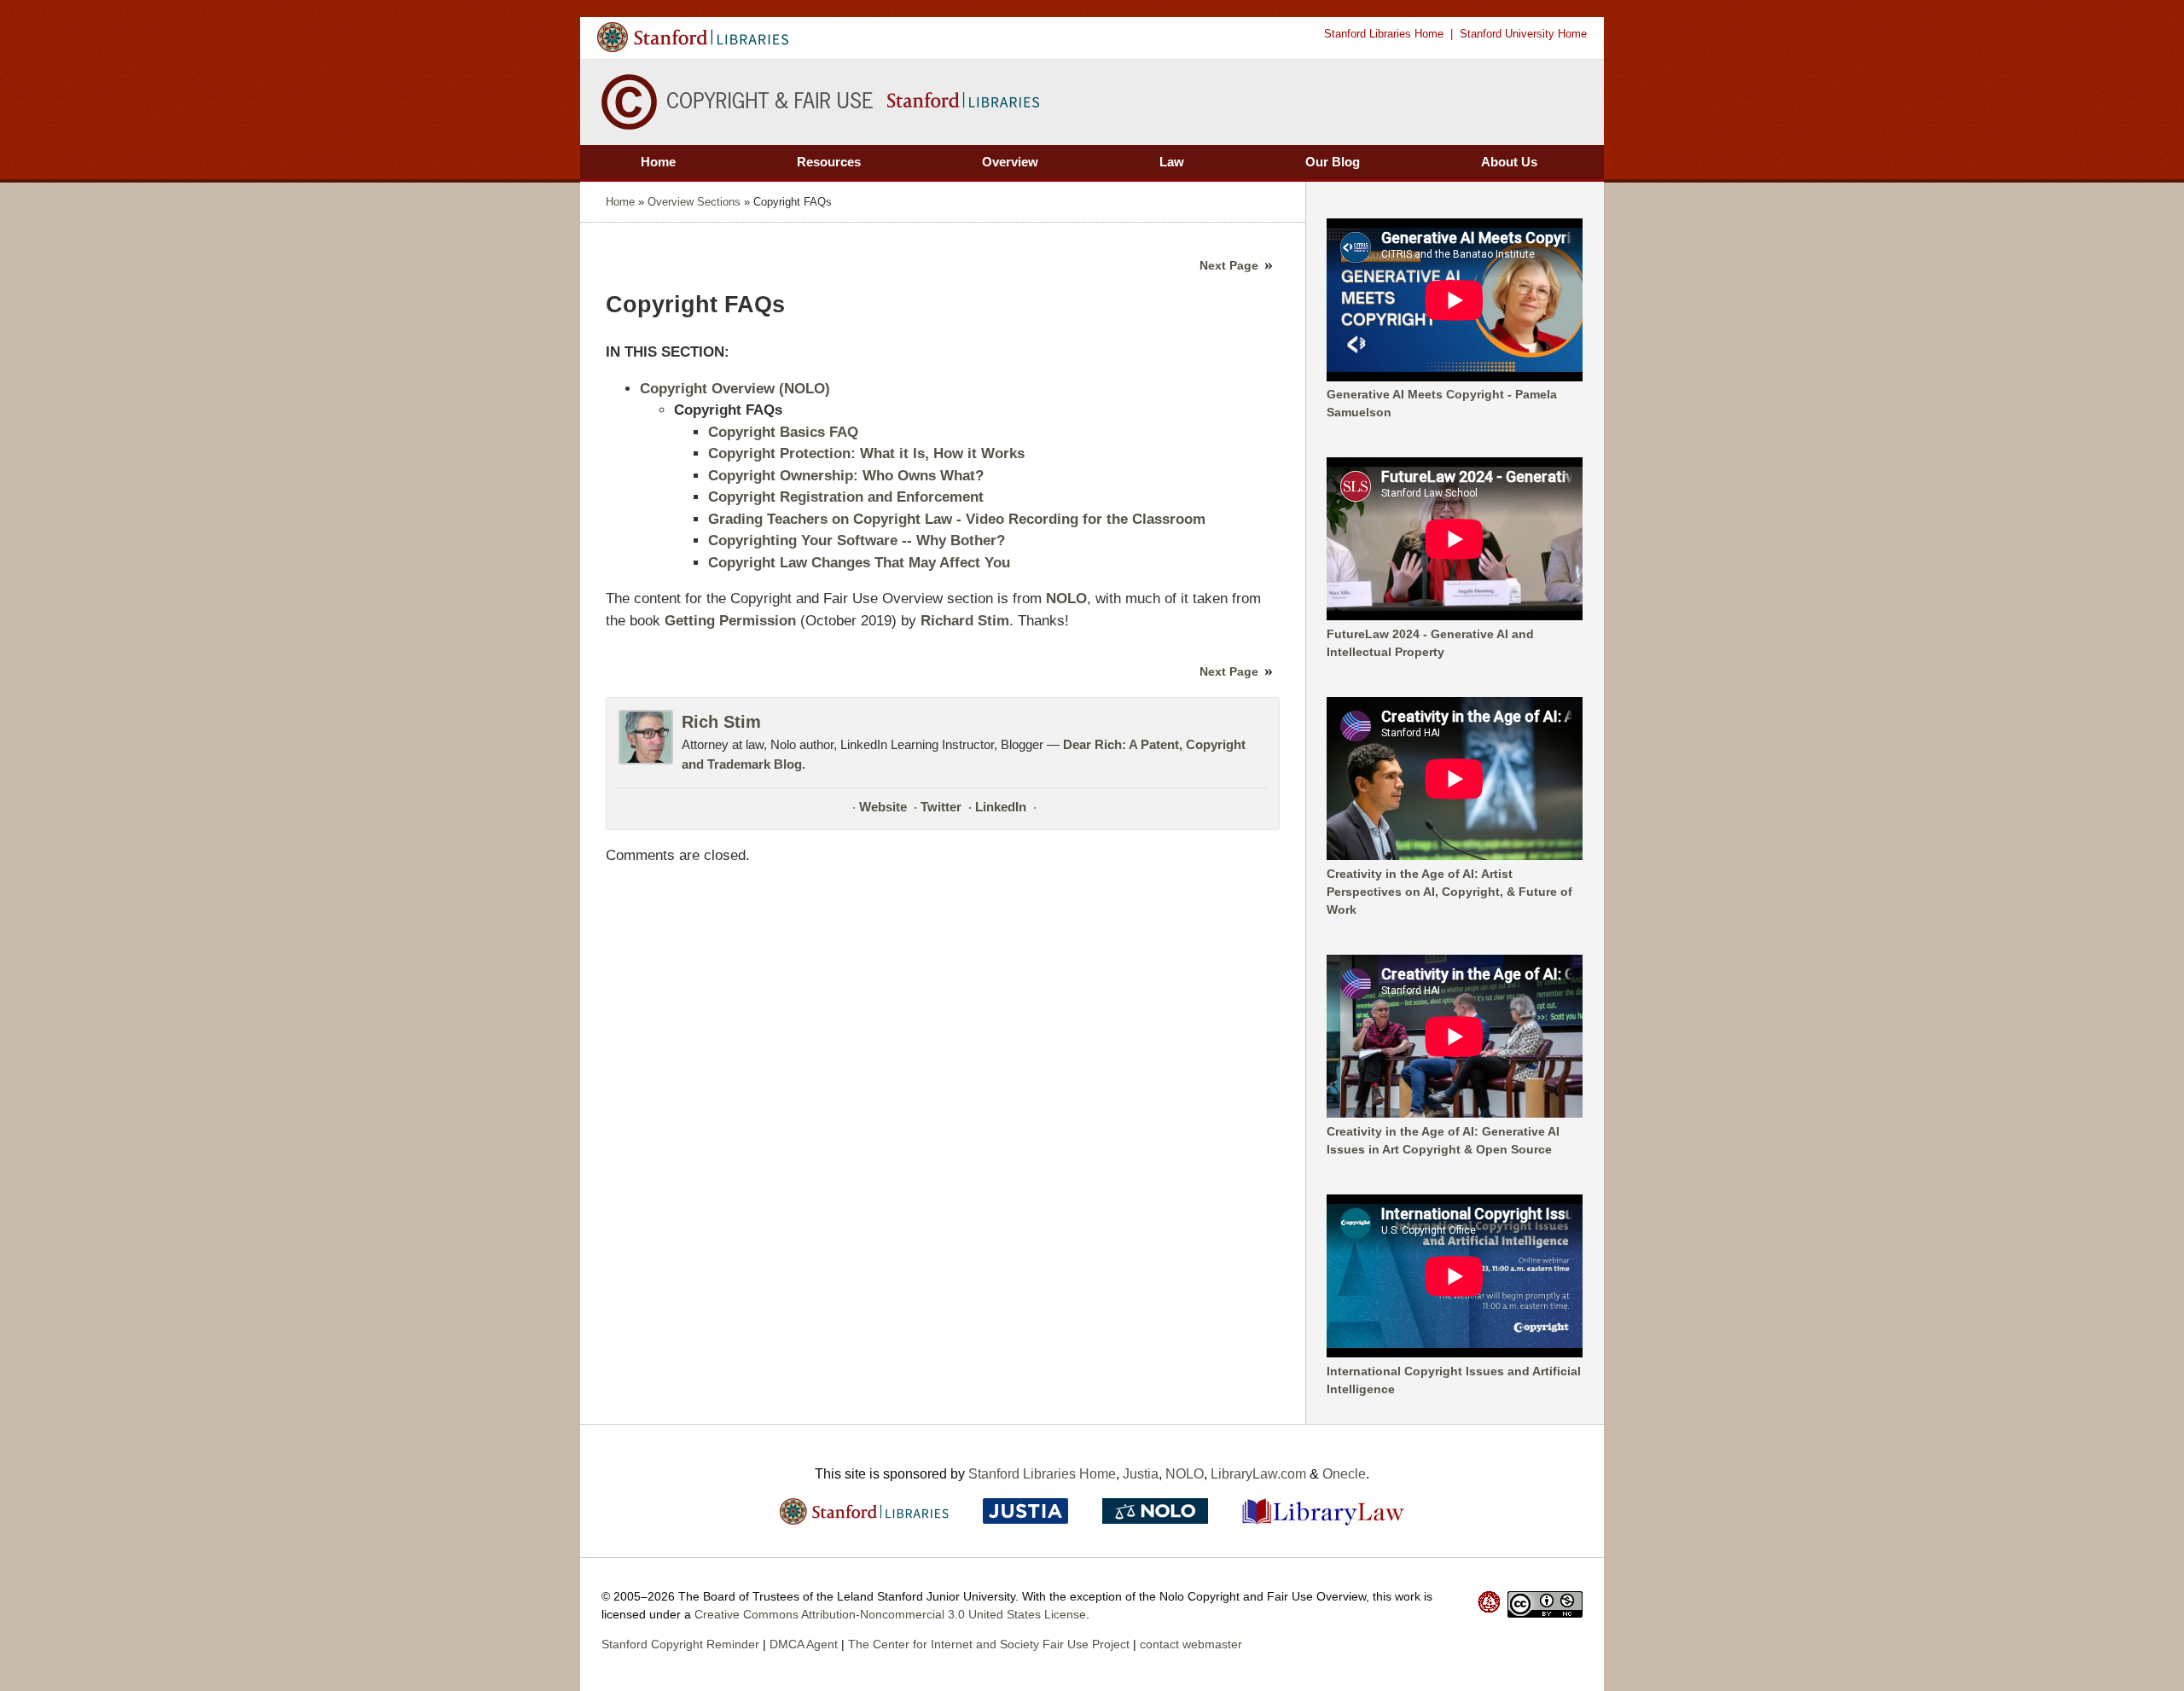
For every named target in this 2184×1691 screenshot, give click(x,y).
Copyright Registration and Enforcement (846, 497)
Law (1172, 162)
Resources (829, 162)
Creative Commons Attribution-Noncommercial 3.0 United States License (890, 1614)
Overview (1010, 162)
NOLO (1185, 1474)
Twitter (941, 807)
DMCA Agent (804, 1644)
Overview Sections (694, 202)
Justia (1141, 1474)
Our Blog (1333, 162)
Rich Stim (721, 722)
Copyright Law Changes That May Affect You (859, 563)
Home (658, 162)
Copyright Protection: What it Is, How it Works (866, 453)
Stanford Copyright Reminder (680, 1644)
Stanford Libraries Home (1384, 34)
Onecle (1344, 1474)
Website (883, 807)
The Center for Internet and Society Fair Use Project (989, 1644)
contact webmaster (1191, 1644)
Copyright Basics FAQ (783, 432)
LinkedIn (1001, 807)
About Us (1509, 162)
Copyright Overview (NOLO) (735, 389)
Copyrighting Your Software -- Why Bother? (857, 540)
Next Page (1229, 265)
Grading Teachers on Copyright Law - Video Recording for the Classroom (957, 519)
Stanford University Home (1523, 34)
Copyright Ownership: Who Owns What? (846, 476)
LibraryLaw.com (1258, 1474)
